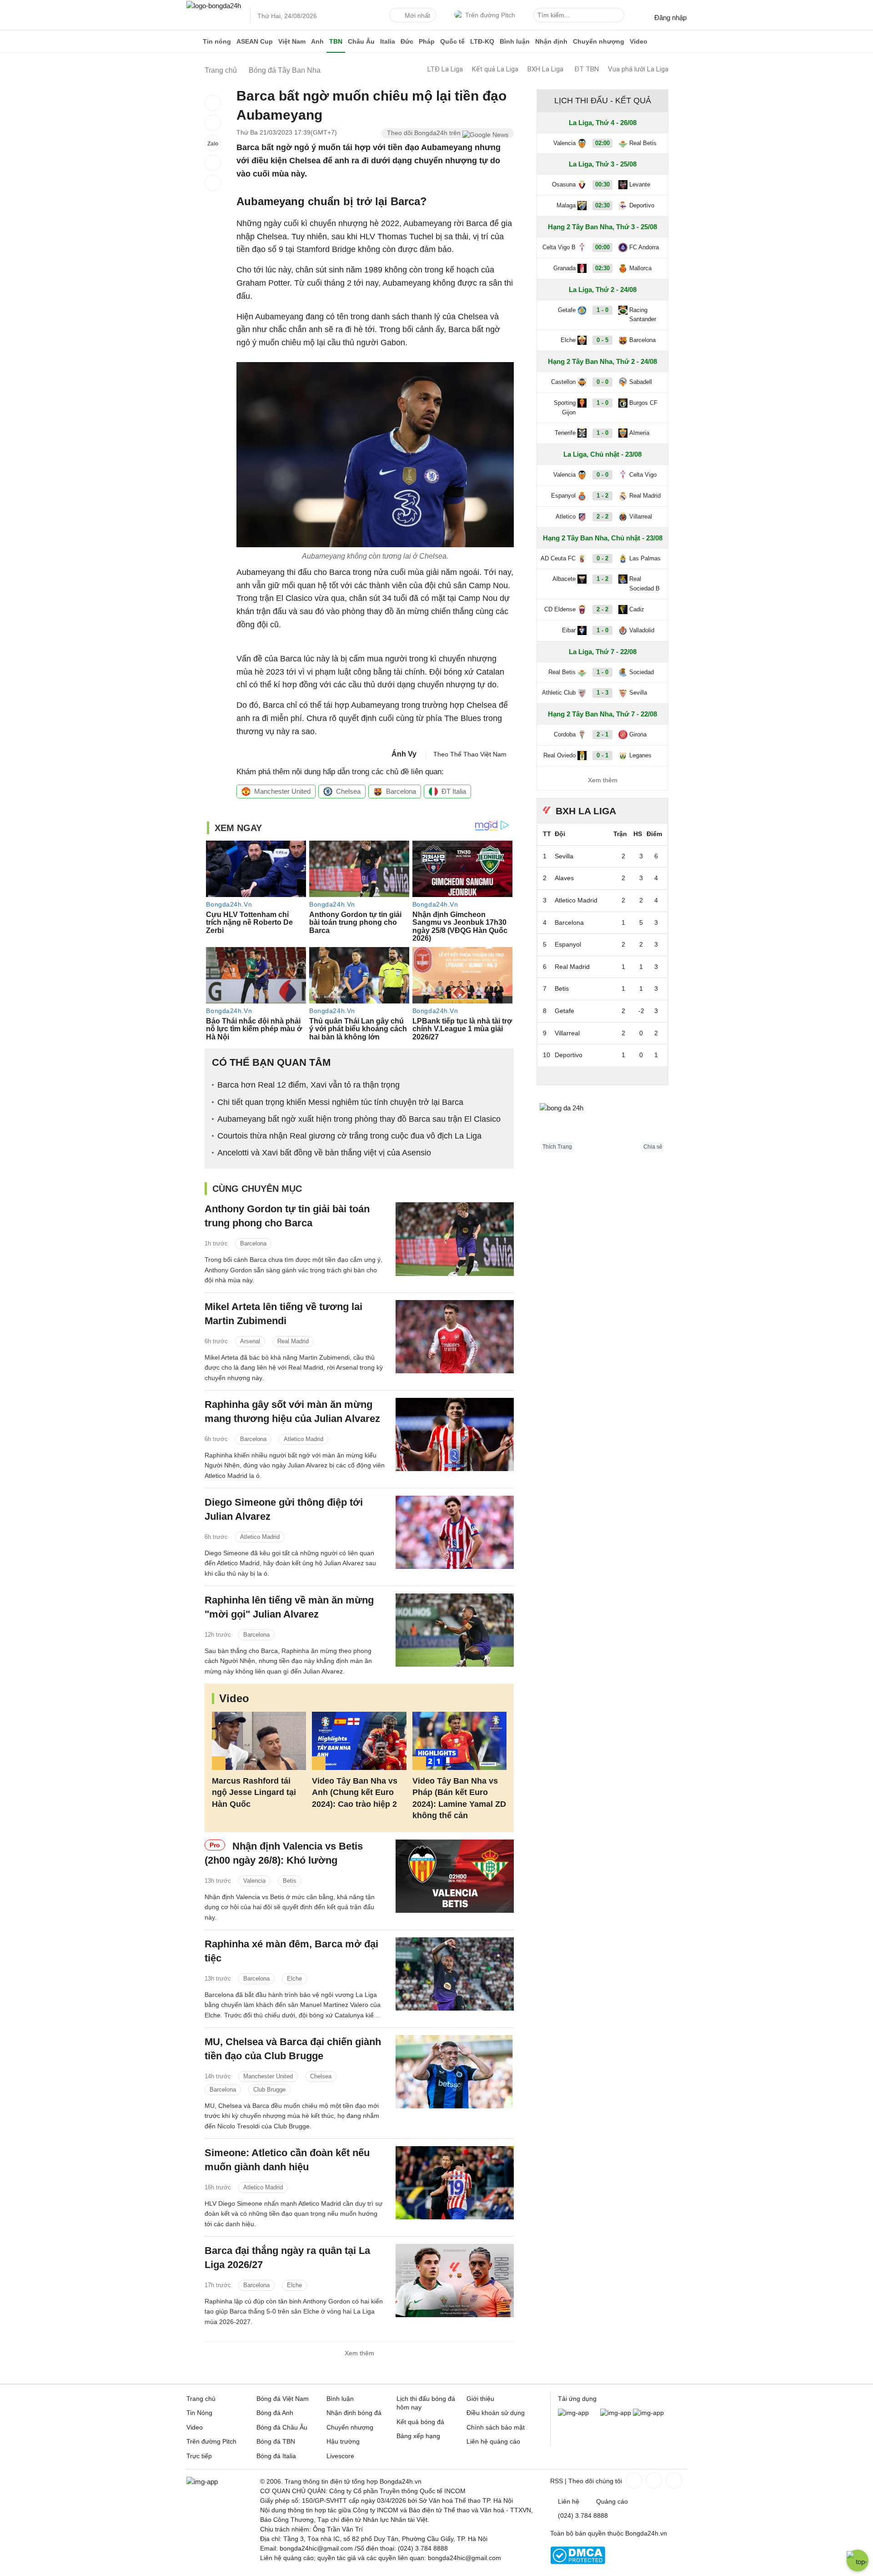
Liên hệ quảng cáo (493, 2441)
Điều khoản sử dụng (496, 2413)
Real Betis (643, 143)
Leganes (640, 755)
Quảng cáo (612, 2501)
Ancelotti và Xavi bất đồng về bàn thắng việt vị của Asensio (324, 1153)
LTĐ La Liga (445, 69)
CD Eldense (560, 609)
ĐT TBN (587, 69)
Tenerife (565, 433)
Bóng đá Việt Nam (283, 2399)
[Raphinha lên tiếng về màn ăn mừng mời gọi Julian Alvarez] (455, 1630)
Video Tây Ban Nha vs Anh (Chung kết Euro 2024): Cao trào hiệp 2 (355, 1792)
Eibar (569, 630)
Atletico (566, 517)
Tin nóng (217, 41)
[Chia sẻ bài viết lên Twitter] (213, 123)
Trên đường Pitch (490, 15)
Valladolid (642, 630)
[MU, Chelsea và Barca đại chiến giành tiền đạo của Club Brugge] (455, 2072)
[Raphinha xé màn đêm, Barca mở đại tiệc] (455, 1974)
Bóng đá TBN (276, 2441)
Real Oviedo (559, 755)
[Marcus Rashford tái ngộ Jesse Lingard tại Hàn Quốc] (259, 1741)
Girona (638, 734)
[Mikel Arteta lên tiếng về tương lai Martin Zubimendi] (455, 1337)
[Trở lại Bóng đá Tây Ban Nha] (213, 183)
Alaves (564, 878)
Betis (290, 1881)
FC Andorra (644, 247)
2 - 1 (602, 734)
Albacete (564, 579)
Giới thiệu (480, 2399)
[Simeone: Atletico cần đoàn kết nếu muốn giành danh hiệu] (455, 2183)
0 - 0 (602, 382)
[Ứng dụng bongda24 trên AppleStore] (648, 2413)
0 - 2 (602, 558)
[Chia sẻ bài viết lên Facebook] (213, 103)
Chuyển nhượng (599, 41)
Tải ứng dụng (577, 2399)
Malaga (566, 205)
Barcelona (401, 791)
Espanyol (563, 496)
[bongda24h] (193, 41)
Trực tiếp (199, 2456)
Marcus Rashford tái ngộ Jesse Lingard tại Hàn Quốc (254, 1792)
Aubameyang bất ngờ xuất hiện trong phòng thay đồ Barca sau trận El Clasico (359, 1119)
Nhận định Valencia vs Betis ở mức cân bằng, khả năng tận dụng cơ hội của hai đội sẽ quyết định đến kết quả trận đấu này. (290, 1907)
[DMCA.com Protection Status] (578, 2562)
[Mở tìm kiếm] (619, 16)
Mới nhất (417, 15)
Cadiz (637, 609)
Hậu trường (343, 2441)
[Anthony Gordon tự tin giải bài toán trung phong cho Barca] (455, 1239)
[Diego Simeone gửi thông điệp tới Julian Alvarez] (455, 1532)
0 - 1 (602, 755)
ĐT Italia (454, 791)
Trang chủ (201, 2399)
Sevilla (638, 693)
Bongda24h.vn (646, 2533)
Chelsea (348, 791)
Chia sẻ (653, 1147)
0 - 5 (602, 340)
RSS (557, 2481)
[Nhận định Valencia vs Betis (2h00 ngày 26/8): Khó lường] (455, 1876)
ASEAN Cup (255, 41)
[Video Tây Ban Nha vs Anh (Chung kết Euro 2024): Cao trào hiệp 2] (359, 1741)
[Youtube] (673, 2480)
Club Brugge (269, 2090)
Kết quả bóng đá (420, 2422)
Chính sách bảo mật (496, 2427)
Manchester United (282, 791)
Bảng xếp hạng (418, 2436)
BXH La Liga (545, 69)
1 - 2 (602, 496)
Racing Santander (643, 315)
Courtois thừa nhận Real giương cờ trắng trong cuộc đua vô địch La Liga (349, 1136)
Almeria (639, 433)
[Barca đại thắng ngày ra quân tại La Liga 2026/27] (455, 2281)
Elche (294, 1979)
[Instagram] (653, 2480)
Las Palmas (645, 558)
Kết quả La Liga (495, 69)
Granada (564, 268)
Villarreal (641, 517)
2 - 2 (602, 517)
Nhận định (551, 41)
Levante (640, 184)
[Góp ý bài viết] (213, 163)
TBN (336, 41)
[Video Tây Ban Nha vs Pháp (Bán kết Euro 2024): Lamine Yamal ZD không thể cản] (459, 1741)
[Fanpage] (633, 2480)
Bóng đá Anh (275, 2413)
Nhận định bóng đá (354, 2413)
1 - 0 (602, 310)
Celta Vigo (643, 475)
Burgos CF (643, 403)
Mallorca (640, 268)
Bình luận (515, 41)
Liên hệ (569, 2501)
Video (639, 41)
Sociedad (642, 672)
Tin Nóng (199, 2413)
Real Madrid (293, 1341)
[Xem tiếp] (602, 1075)
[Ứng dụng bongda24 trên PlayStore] (616, 2413)
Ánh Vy (404, 754)
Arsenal (250, 1341)
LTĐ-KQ (482, 41)
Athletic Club (559, 693)
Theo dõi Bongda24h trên (425, 133)
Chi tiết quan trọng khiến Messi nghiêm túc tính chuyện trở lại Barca (340, 1102)
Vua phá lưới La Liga (638, 69)
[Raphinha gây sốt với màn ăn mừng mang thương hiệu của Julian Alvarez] (455, 1434)
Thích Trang (557, 1147)
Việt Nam (292, 41)
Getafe (567, 310)
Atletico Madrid (304, 1439)
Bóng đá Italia (276, 2456)
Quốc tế (452, 41)
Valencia (254, 1881)
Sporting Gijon (565, 408)
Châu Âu (361, 41)
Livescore (340, 2456)
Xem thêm (359, 2353)
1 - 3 (602, 693)
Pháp (427, 41)
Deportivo (642, 205)
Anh (317, 41)
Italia (388, 41)
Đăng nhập (670, 18)
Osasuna (564, 184)
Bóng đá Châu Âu (282, 2427)
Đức (407, 41)
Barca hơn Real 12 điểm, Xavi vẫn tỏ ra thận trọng (309, 1085)
